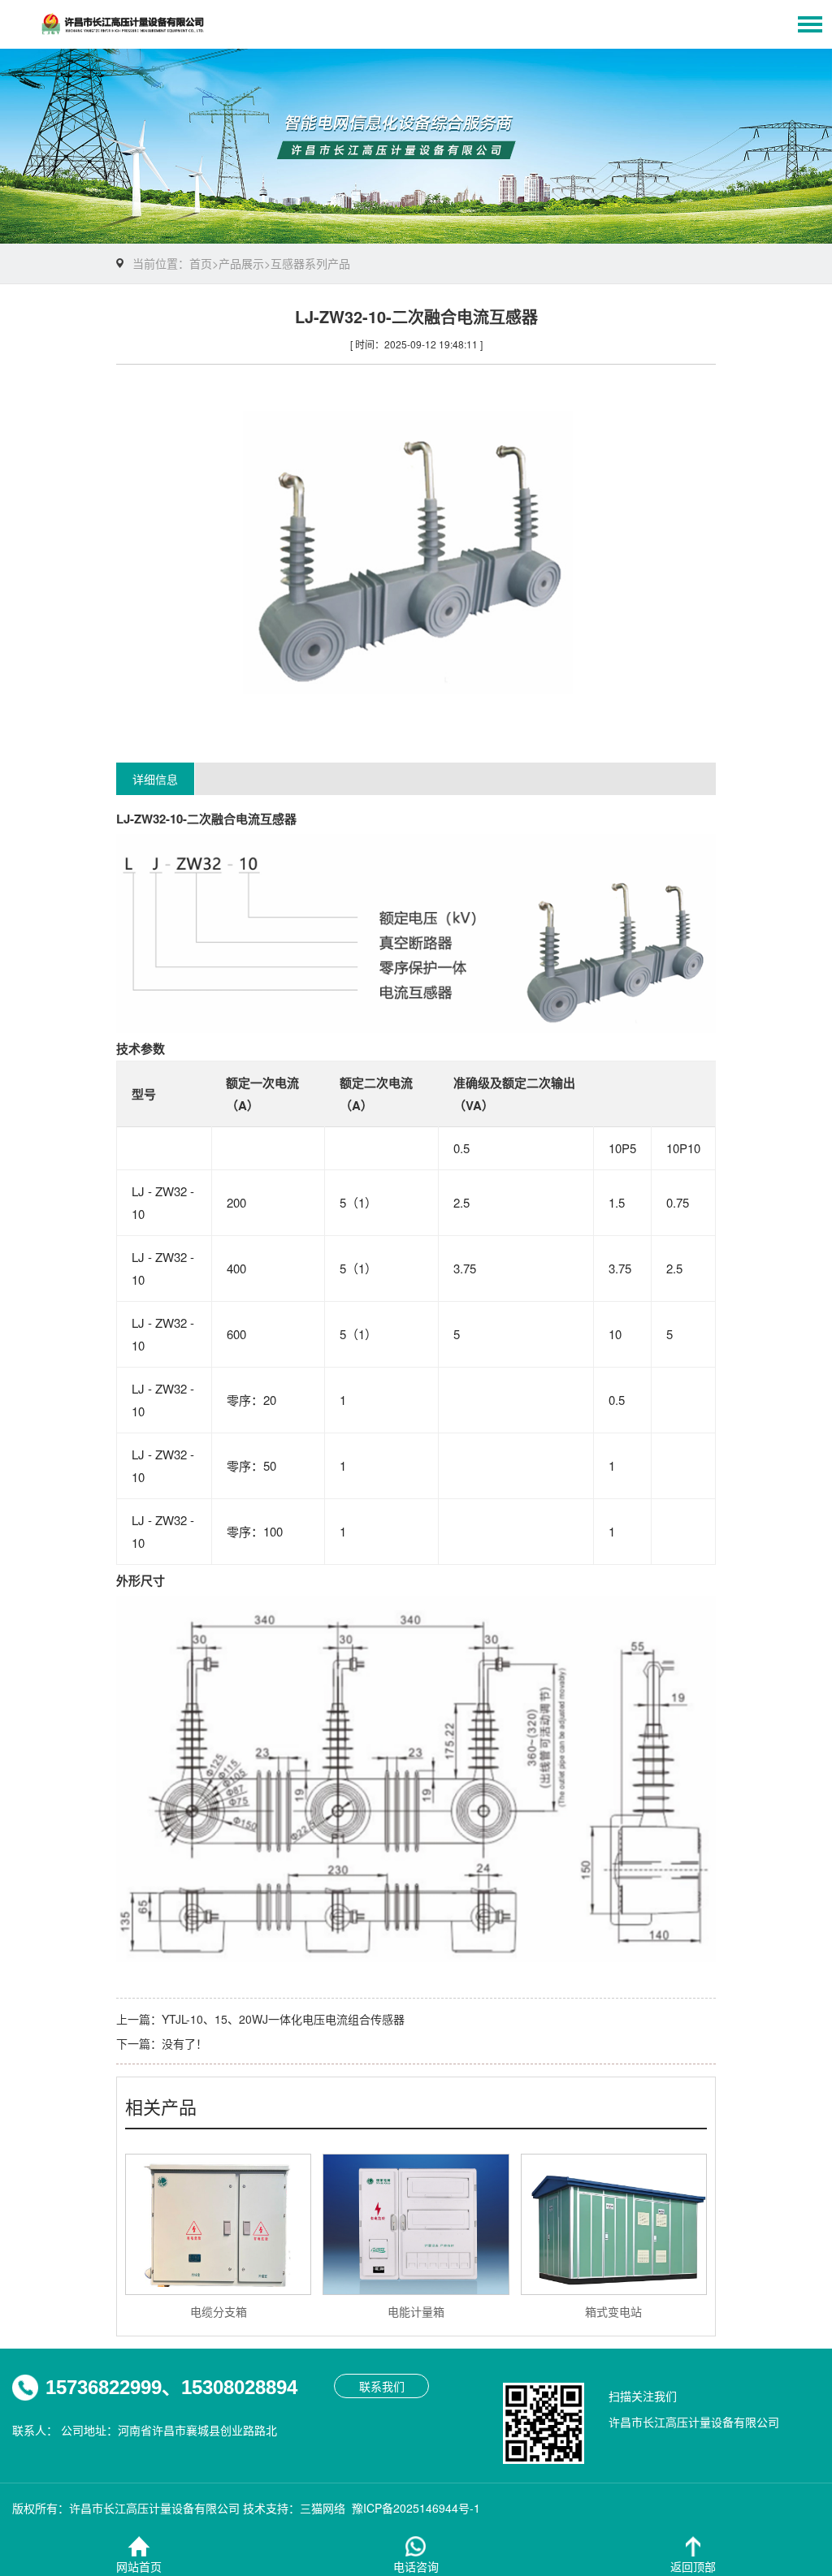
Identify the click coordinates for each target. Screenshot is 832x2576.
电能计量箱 (416, 2311)
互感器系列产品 (310, 263)
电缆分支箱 (219, 2311)
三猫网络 (323, 2508)
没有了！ (184, 2043)
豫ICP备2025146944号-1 (416, 2508)
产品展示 (241, 263)
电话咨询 (416, 2566)
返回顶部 (693, 2566)
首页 (201, 263)
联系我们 (382, 2386)
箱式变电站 (613, 2311)
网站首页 (139, 2566)
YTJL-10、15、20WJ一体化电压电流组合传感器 (283, 2019)
